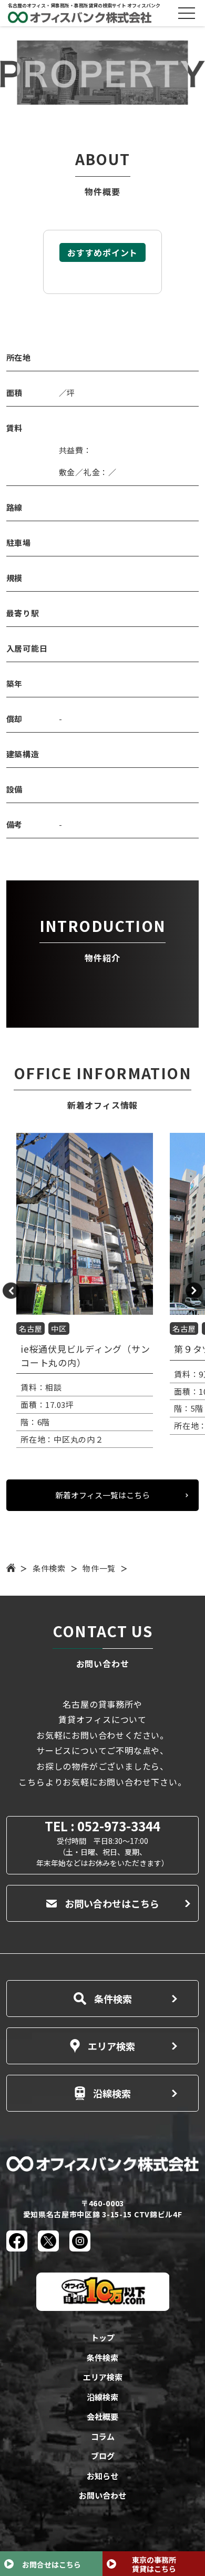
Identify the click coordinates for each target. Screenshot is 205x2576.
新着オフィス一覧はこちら (102, 1495)
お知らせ (102, 2476)
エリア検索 (111, 2046)
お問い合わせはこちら (112, 1903)
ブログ (103, 2456)
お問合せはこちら (52, 2564)
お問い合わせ (102, 2495)
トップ (103, 2337)
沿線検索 (112, 2093)
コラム (103, 2436)
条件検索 (49, 1568)
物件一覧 (99, 1568)
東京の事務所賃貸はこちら (154, 2564)
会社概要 (102, 2416)
